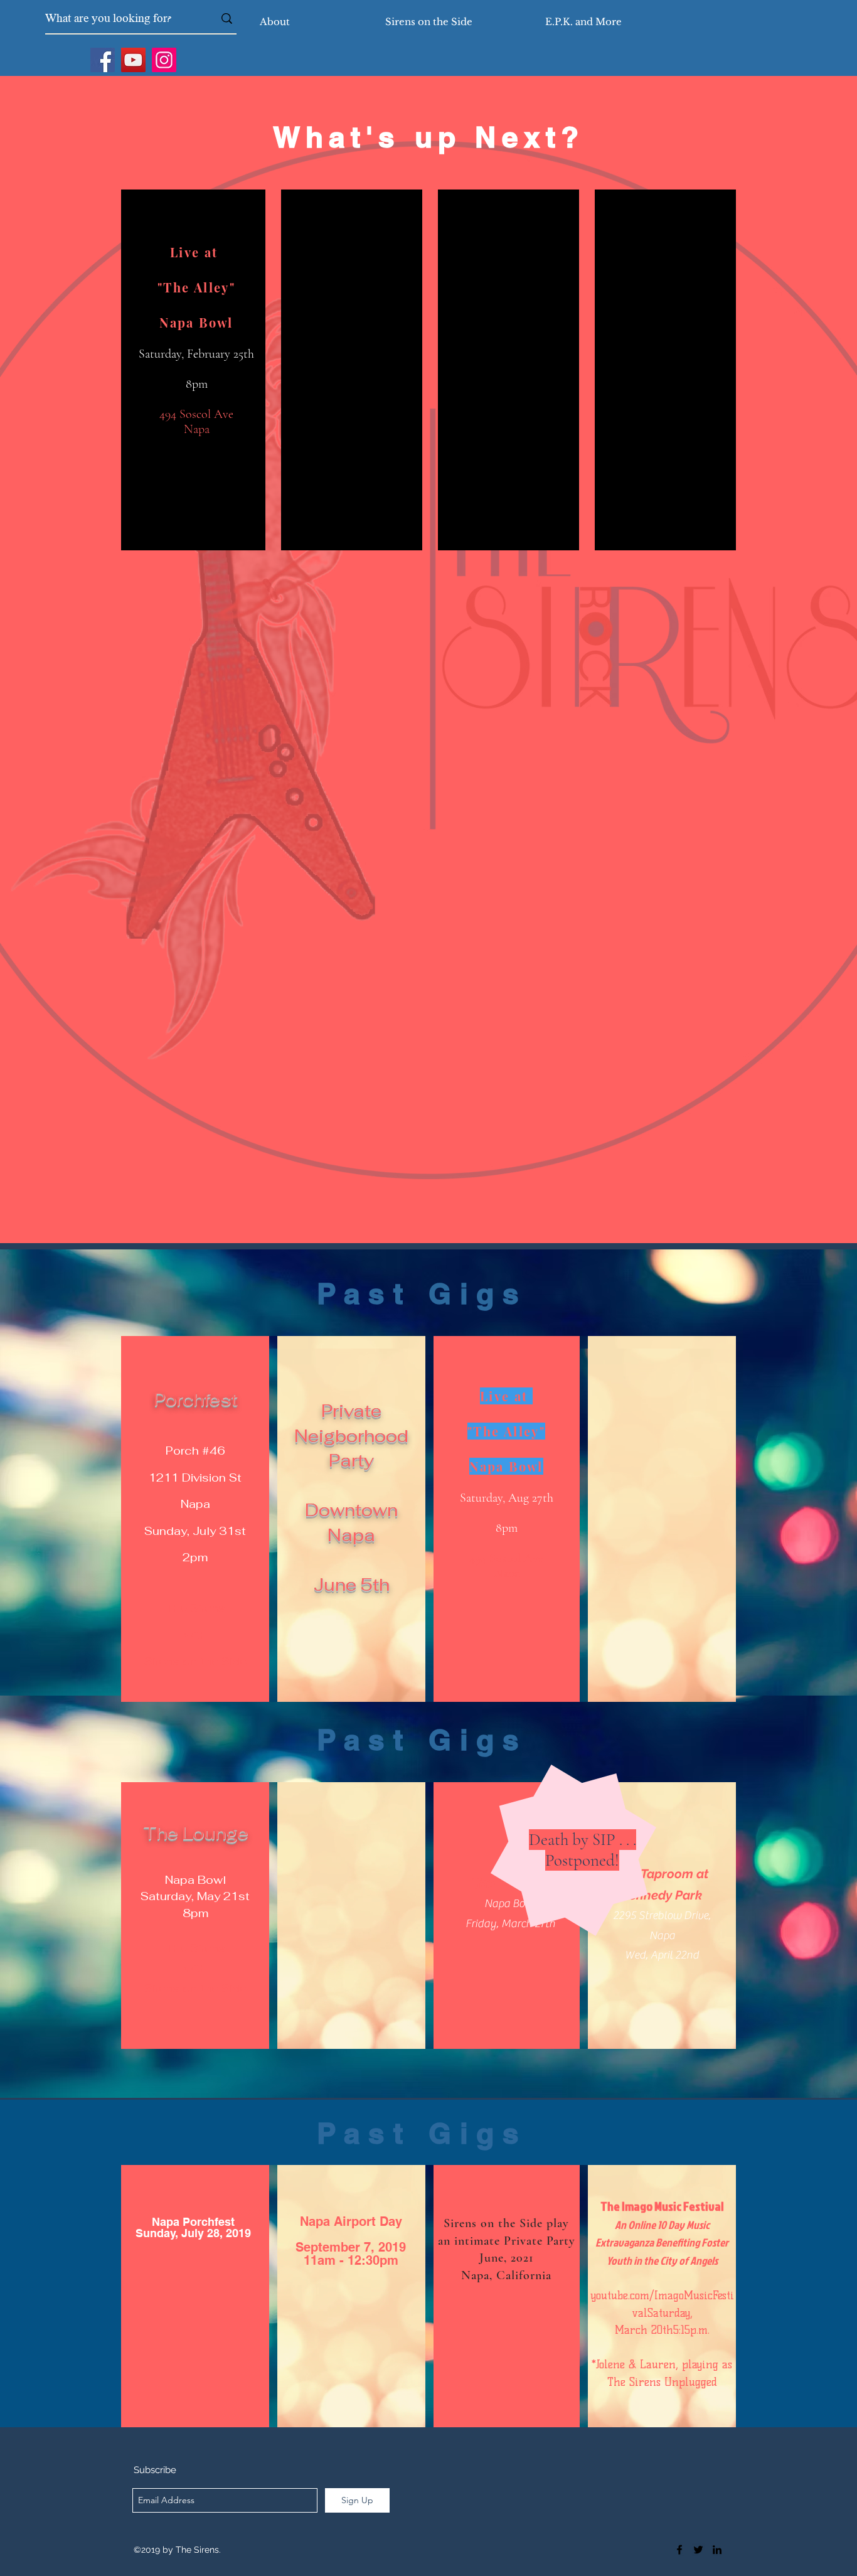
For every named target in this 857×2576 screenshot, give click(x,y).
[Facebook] (103, 60)
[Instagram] (164, 60)
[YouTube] (133, 60)
